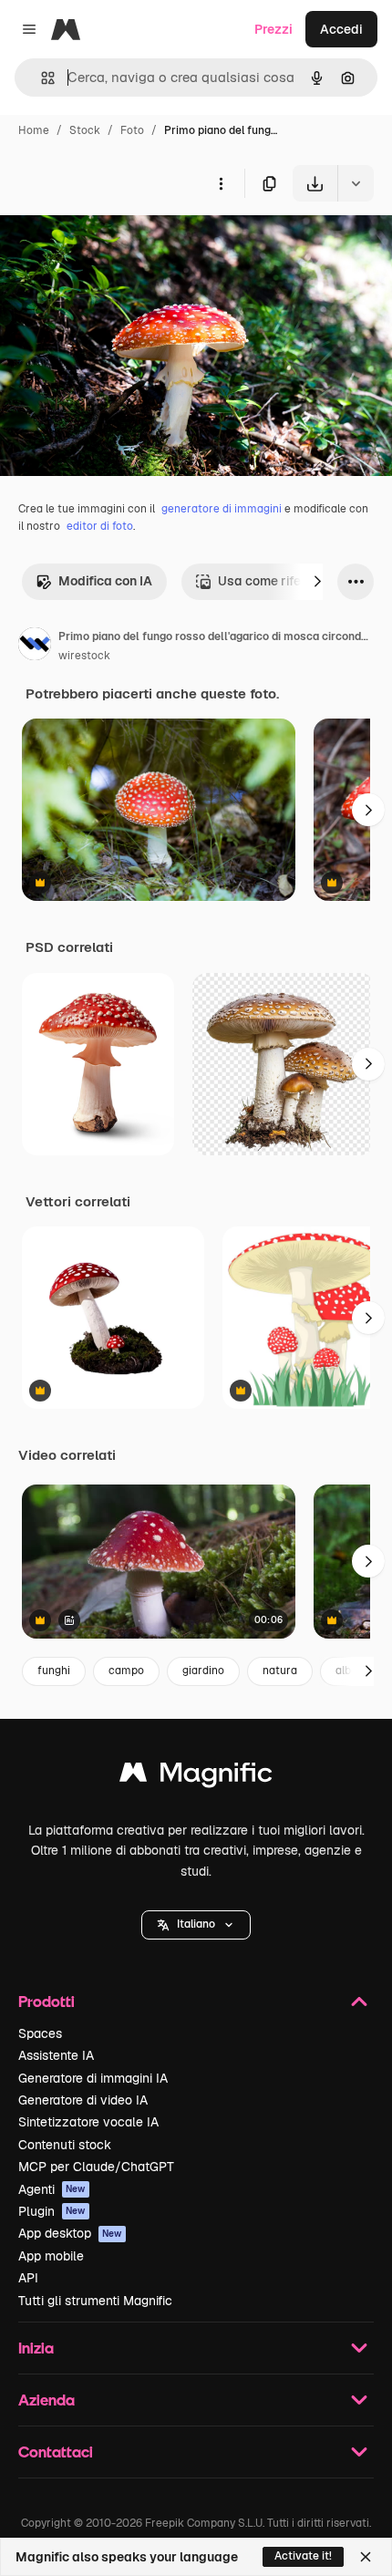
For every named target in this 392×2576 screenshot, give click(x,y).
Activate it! (303, 2556)
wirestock (84, 656)
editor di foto (100, 526)
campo (126, 1671)
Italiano (196, 1924)
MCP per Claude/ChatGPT (96, 2167)
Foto (132, 130)
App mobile (51, 2256)
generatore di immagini (222, 509)
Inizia (36, 2348)
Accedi (341, 29)
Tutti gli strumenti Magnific (95, 2301)
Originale (120, 244)
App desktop (70, 2233)
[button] (196, 1925)
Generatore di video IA (83, 2100)
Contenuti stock (65, 2145)
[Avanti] (317, 582)
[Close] (366, 2557)
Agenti (52, 2189)
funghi (54, 1671)
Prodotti (46, 2001)
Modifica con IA (105, 581)
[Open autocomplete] (41, 78)
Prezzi (273, 29)
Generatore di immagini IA (93, 2078)
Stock (85, 130)
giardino (203, 1671)
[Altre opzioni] (221, 183)
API (28, 2278)
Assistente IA (56, 2055)
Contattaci (56, 2452)
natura (280, 1671)
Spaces (40, 2033)
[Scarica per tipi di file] (356, 183)
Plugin (52, 2211)
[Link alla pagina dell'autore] (35, 647)
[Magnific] (196, 1777)
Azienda (46, 2400)
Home (34, 130)
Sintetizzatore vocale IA (88, 2122)
